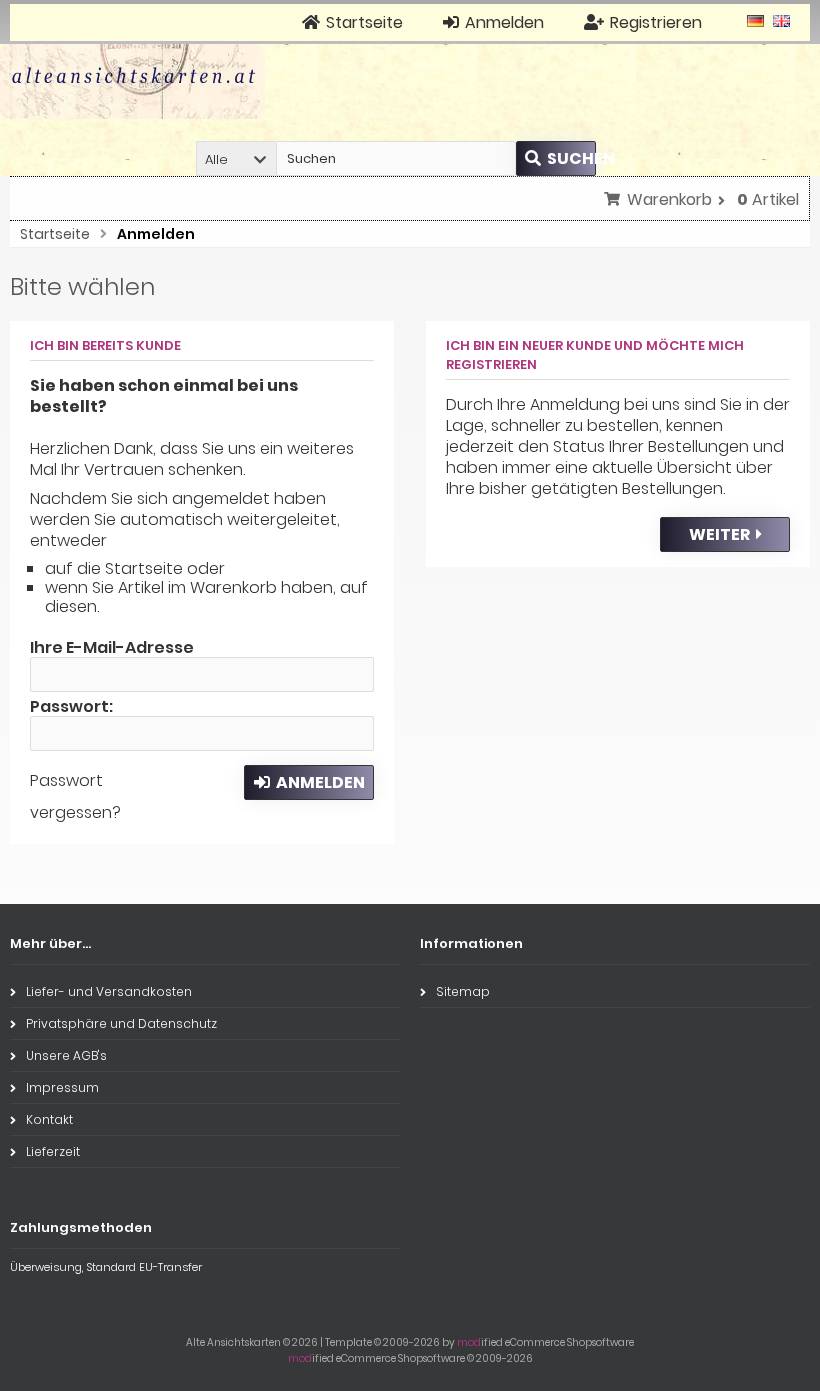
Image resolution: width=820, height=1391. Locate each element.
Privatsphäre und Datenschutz (121, 1023)
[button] (236, 158)
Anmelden (309, 782)
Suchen (556, 158)
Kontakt (49, 1119)
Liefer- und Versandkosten (109, 991)
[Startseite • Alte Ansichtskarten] (132, 81)
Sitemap (463, 991)
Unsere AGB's (66, 1055)
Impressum (62, 1087)
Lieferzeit (53, 1151)
